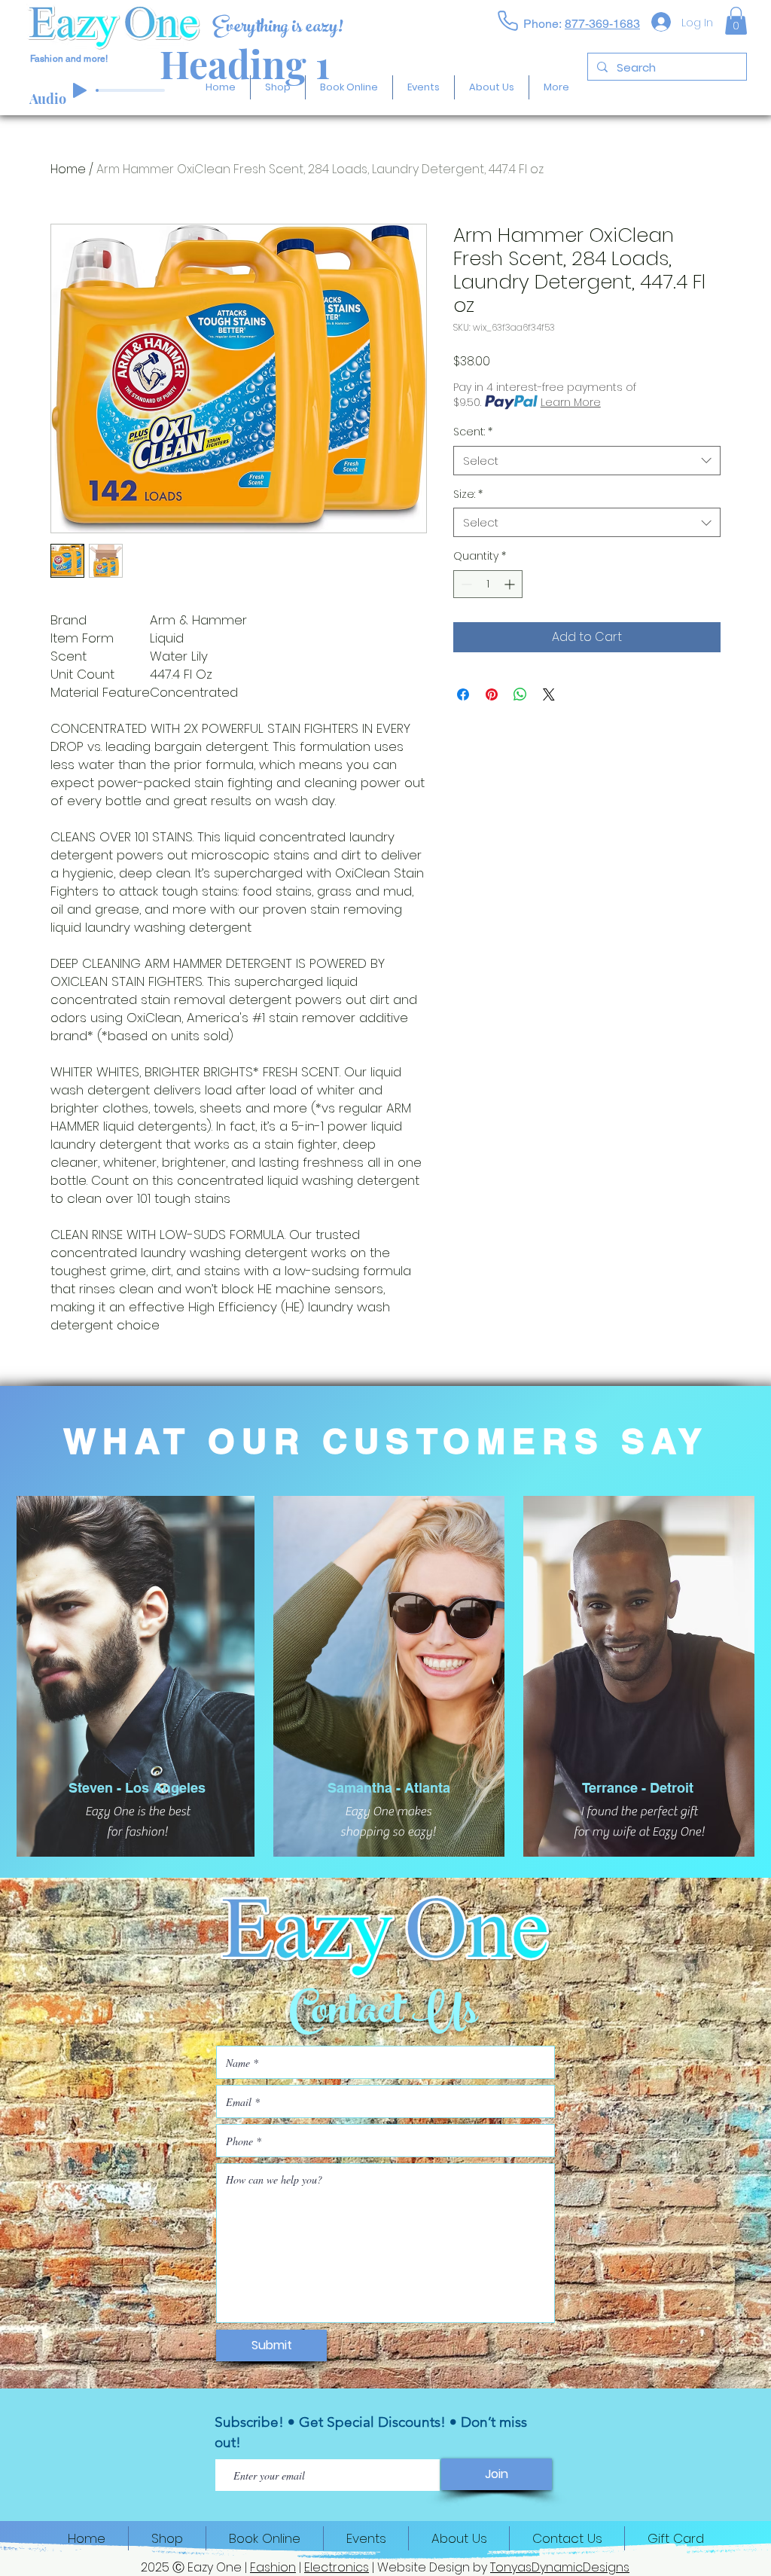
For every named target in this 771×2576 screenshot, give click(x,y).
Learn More (571, 402)
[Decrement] (465, 584)
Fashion (273, 2567)
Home (68, 169)
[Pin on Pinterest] (492, 694)
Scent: (473, 432)
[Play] (80, 90)
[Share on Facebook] (463, 694)
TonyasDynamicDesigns (560, 2567)
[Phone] (507, 20)
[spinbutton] (488, 584)
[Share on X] (549, 694)
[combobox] (587, 461)
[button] (736, 21)
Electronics (337, 2567)
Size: (468, 494)
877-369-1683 (602, 24)
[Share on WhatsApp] (520, 694)
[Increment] (511, 584)
